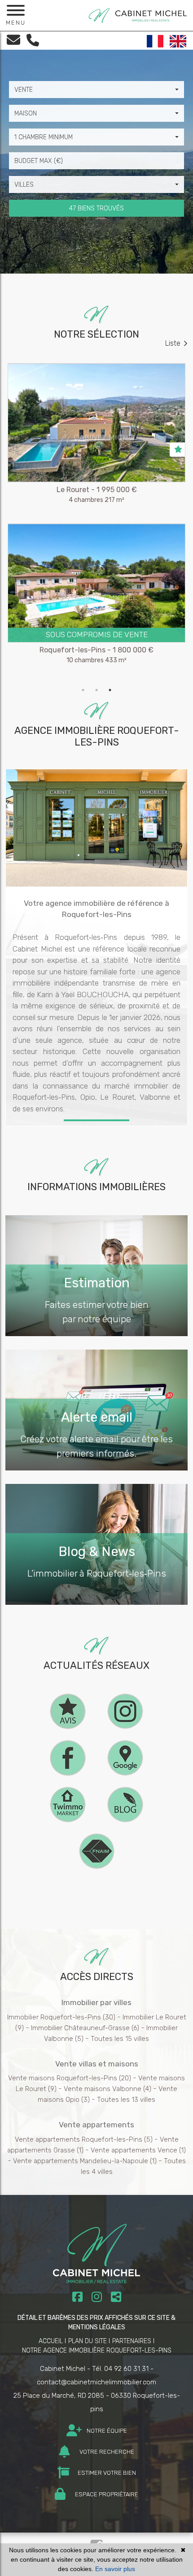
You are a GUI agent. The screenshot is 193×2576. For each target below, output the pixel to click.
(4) (107, 2089)
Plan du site (88, 2341)
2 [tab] (96, 690)
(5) (84, 2139)
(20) (70, 2078)
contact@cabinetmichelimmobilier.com (96, 2382)
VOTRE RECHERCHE (106, 2452)
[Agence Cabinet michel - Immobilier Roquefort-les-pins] (138, 15)
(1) (138, 2150)
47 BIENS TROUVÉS (96, 208)
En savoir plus (115, 2569)
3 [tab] (110, 690)
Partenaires (132, 2341)
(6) (85, 2028)
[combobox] (96, 90)
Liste (173, 343)
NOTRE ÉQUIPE (106, 2431)
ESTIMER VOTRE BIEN (106, 2473)
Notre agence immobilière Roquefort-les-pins (97, 2351)
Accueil (51, 2341)
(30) (61, 2017)
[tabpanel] (96, 523)
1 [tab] (83, 690)
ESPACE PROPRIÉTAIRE (106, 2494)
